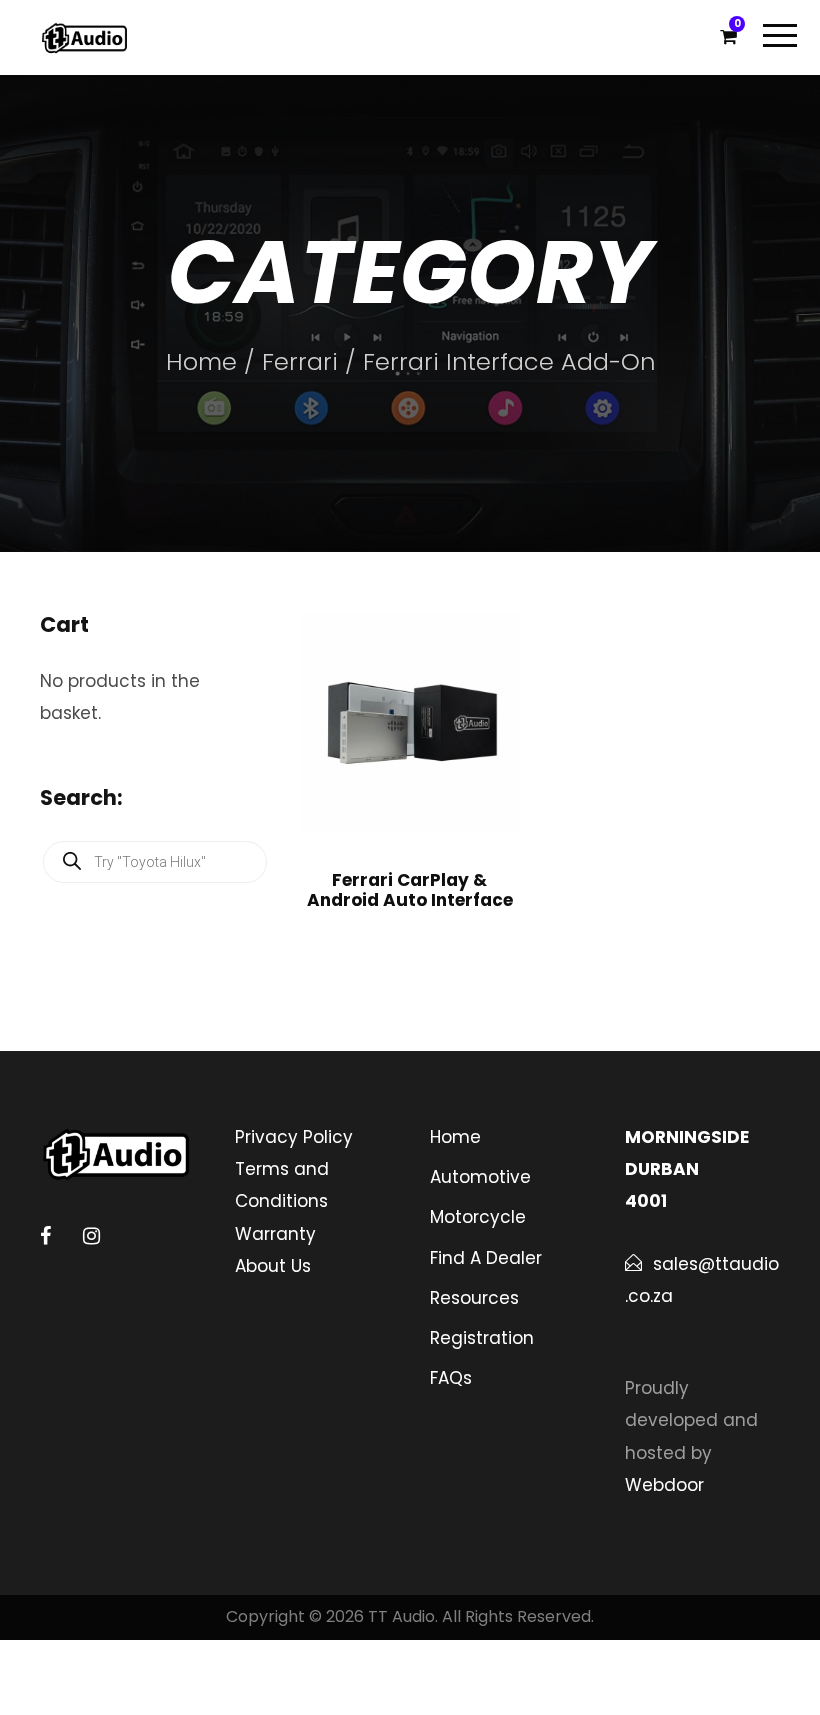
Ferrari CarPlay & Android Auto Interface (410, 890)
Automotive (480, 1177)
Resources (474, 1298)
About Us (273, 1266)
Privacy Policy (294, 1137)
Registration (482, 1338)
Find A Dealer (486, 1258)
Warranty (275, 1234)
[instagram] (91, 1236)
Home (201, 361)
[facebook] (45, 1236)
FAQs (451, 1378)
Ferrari (300, 361)
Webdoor (664, 1485)
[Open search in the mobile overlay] (155, 862)
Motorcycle (478, 1217)
